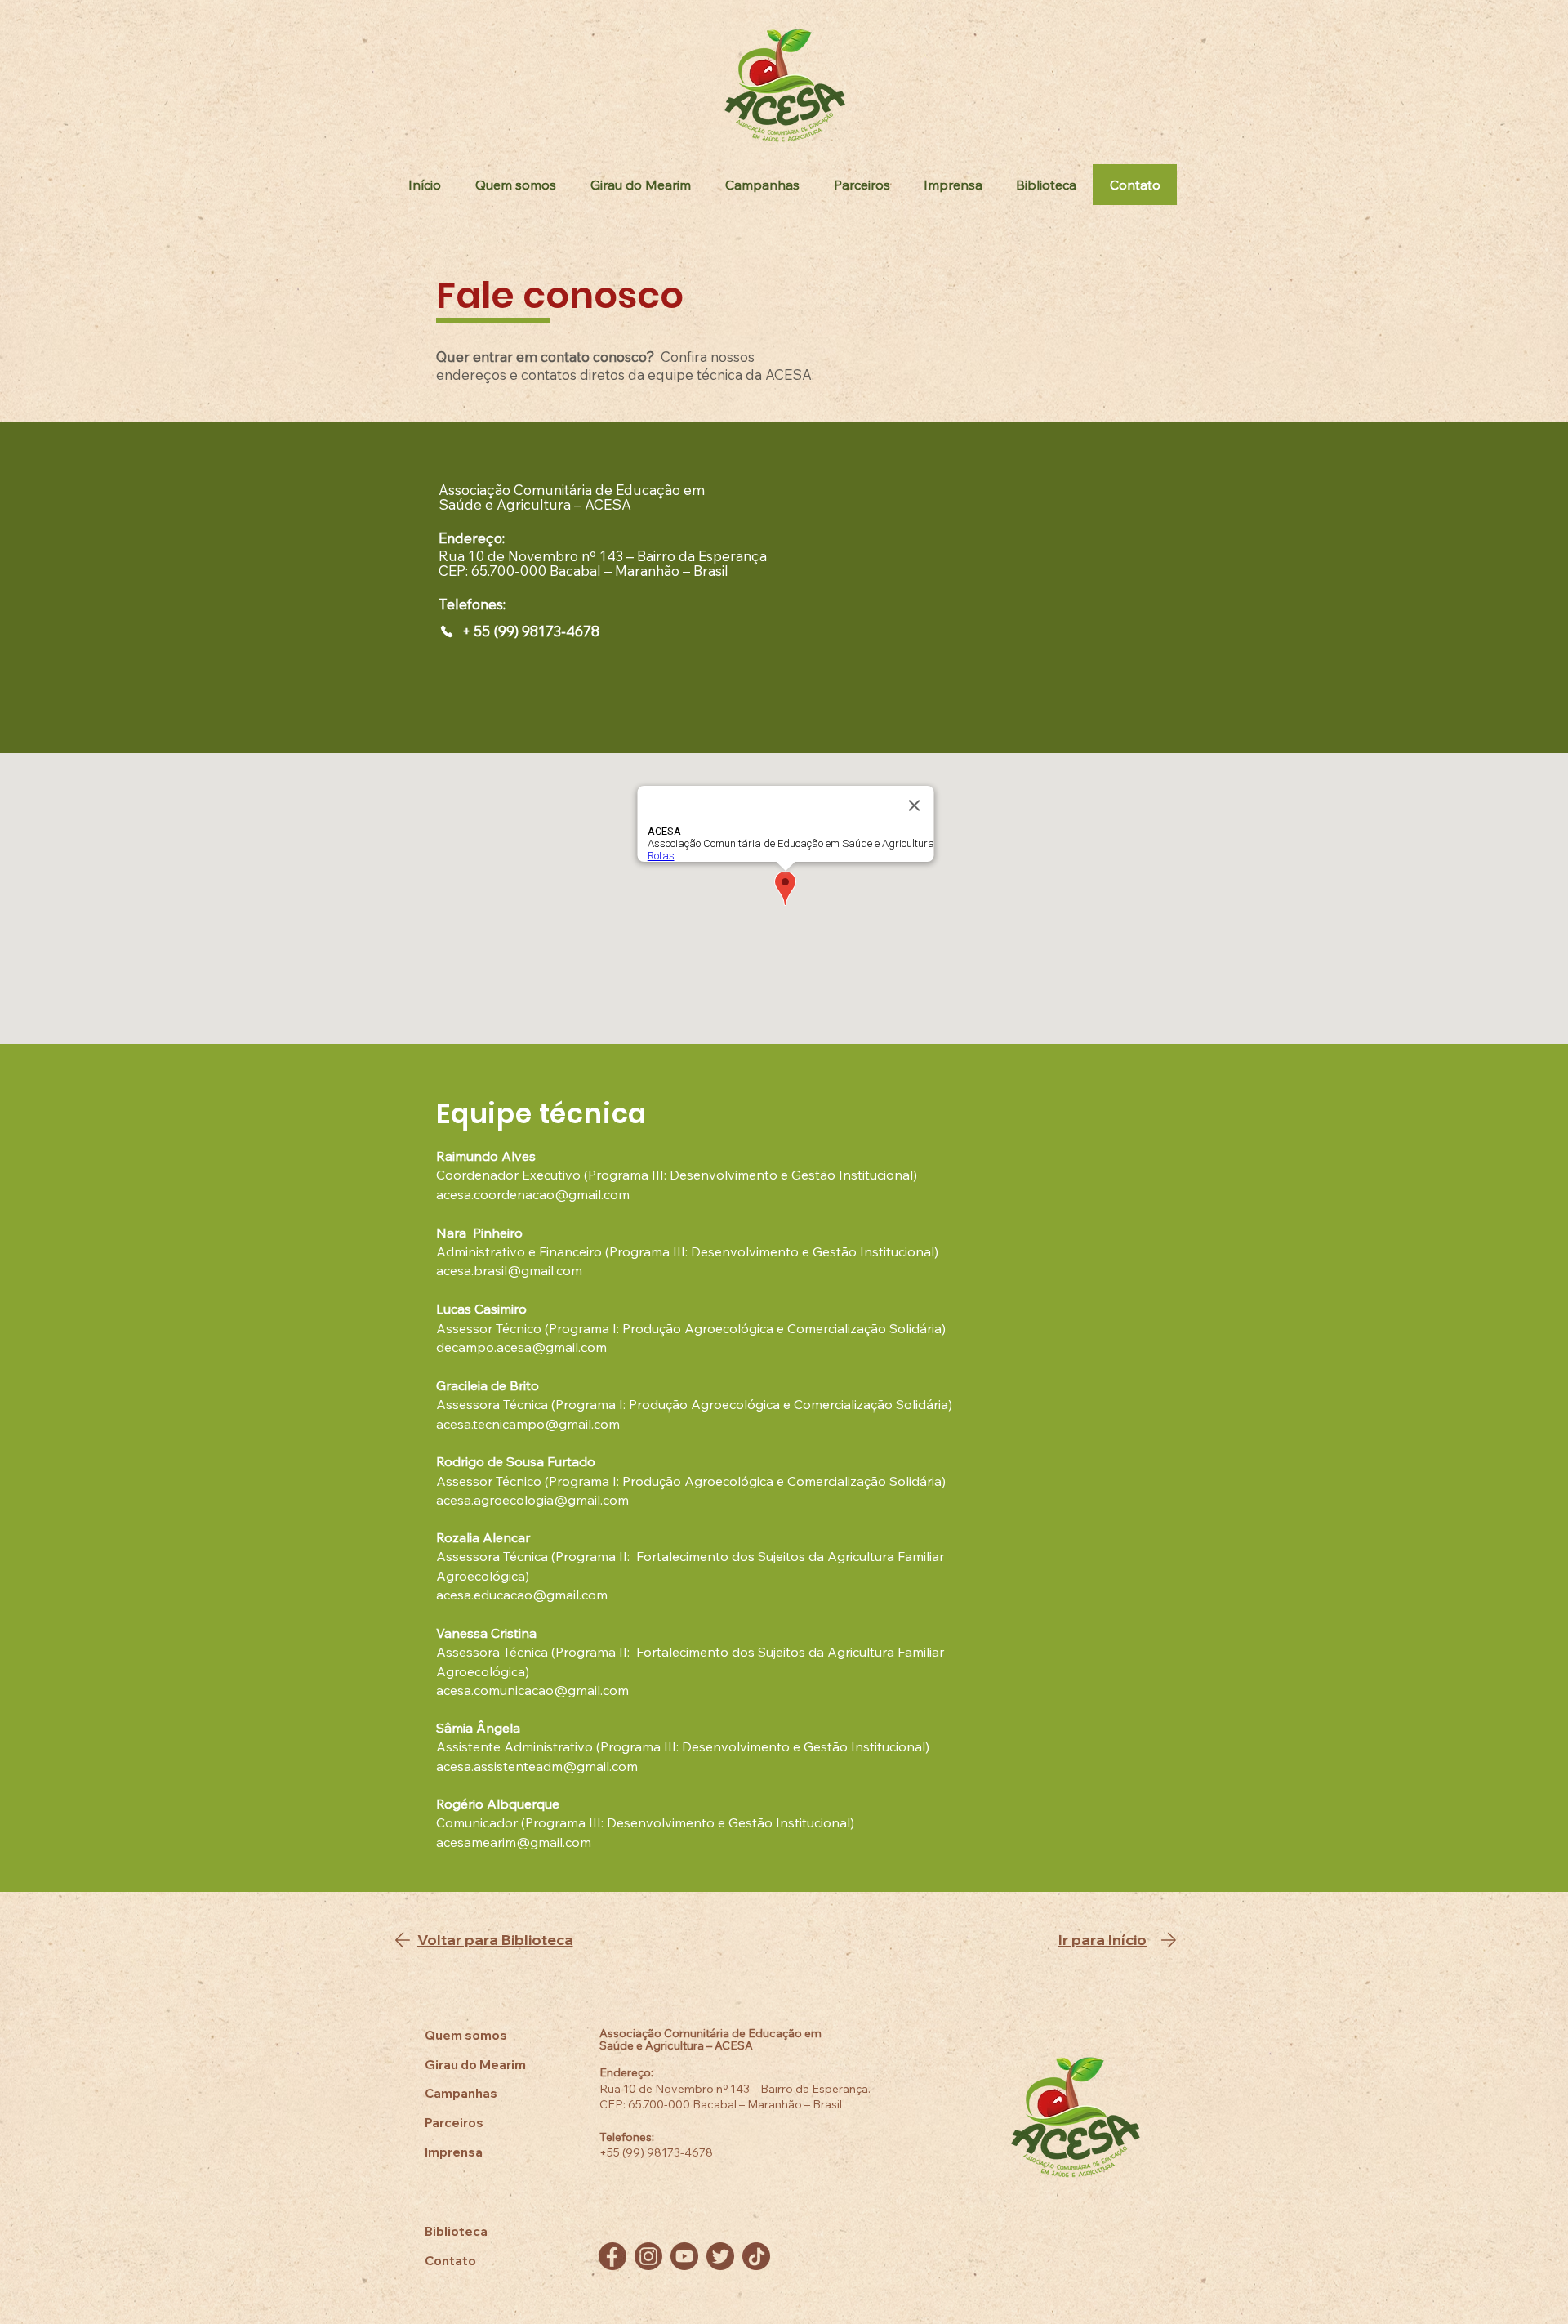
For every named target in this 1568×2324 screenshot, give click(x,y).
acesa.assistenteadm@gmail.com (537, 1766)
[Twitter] (720, 2256)
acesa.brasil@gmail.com (509, 1270)
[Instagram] (648, 2256)
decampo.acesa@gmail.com (521, 1347)
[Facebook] (612, 2256)
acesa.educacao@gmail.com (522, 1595)
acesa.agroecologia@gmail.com (532, 1500)
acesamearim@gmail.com (514, 1842)
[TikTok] (756, 2256)
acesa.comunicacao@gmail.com (532, 1690)
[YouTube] (684, 2256)
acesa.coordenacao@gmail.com (533, 1194)
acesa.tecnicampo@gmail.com (528, 1424)
